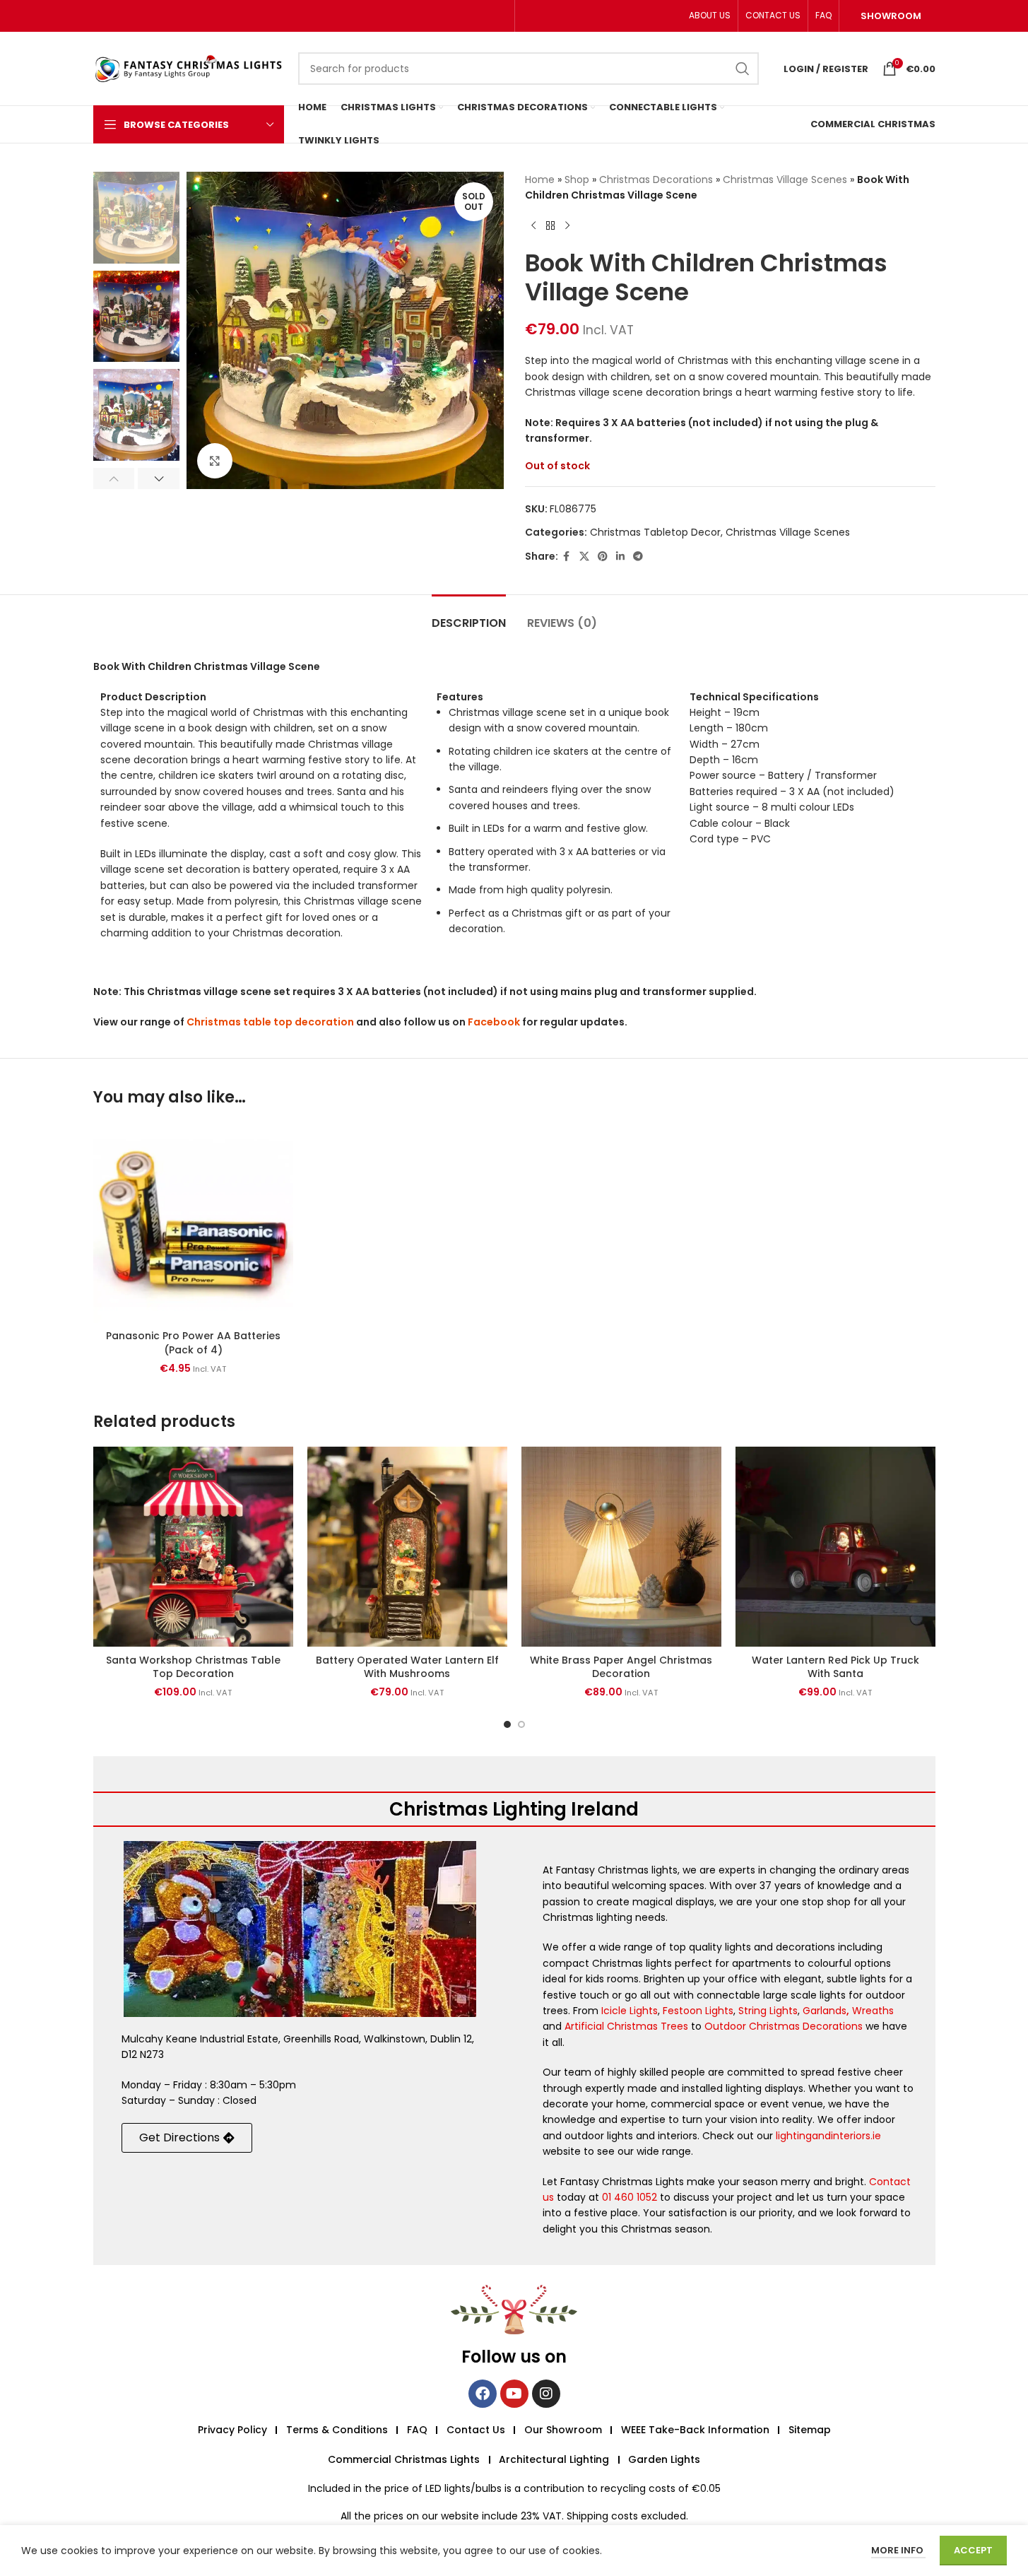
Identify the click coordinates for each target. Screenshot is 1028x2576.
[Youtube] (514, 2394)
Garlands (825, 2011)
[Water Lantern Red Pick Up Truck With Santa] (835, 1547)
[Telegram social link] (638, 557)
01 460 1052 (630, 2197)
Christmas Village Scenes (785, 180)
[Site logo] (189, 68)
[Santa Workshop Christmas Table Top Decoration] (193, 1547)
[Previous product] (533, 226)
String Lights (768, 2011)
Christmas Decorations (656, 180)
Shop (577, 180)
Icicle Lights (630, 2011)
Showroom (891, 16)
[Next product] (567, 226)
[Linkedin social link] (620, 557)
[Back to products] (550, 226)
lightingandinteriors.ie (828, 2136)
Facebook (494, 1022)
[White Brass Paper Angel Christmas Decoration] (621, 1547)
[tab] (469, 616)
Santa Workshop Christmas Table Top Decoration (193, 1667)
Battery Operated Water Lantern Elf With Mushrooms (407, 1667)
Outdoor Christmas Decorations (784, 2026)
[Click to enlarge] (215, 461)
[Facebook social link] (567, 557)
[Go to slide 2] (521, 1724)
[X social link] (584, 557)
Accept (973, 2550)
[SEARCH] (743, 69)
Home (540, 180)
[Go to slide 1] (507, 1724)
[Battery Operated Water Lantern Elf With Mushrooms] (407, 1547)
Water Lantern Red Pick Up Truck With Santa (835, 1667)
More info (898, 2550)
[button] (114, 478)
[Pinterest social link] (603, 557)
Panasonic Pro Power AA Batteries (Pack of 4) (193, 1343)
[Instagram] (546, 2394)
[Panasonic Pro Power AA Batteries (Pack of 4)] (193, 1223)
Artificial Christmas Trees (626, 2026)
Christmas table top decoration (270, 1022)
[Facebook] (483, 2394)
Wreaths (873, 2011)
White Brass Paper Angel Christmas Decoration (621, 1667)
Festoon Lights (698, 2011)
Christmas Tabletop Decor (655, 532)
